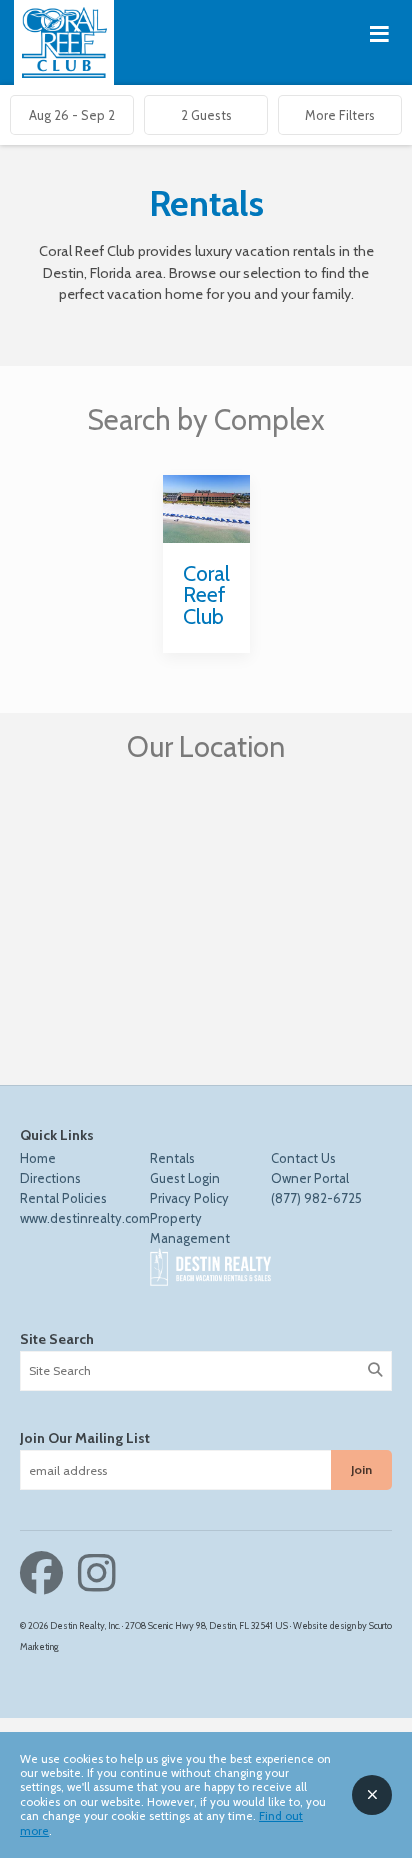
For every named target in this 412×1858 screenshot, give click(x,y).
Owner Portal (310, 1178)
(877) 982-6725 (316, 1198)
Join (361, 1469)
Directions (50, 1178)
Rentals (172, 1158)
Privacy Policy (189, 1198)
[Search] (375, 1370)
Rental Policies (63, 1198)
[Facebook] (46, 1573)
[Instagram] (97, 1573)
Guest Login (185, 1178)
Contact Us (303, 1158)
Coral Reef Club (206, 594)
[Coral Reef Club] (206, 509)
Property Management (190, 1228)
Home (38, 1158)
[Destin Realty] (65, 42)
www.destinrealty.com (85, 1218)
